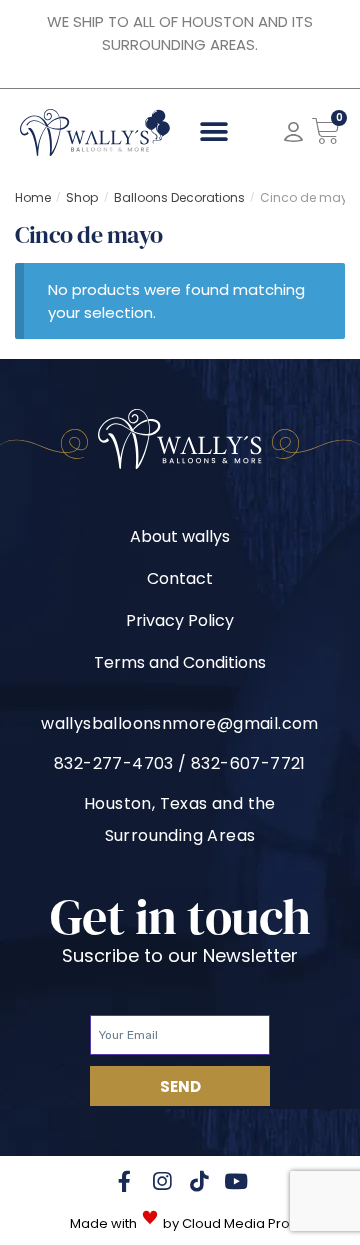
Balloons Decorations (179, 197)
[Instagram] (161, 1181)
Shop (82, 197)
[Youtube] (235, 1181)
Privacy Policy (180, 620)
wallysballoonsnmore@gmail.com (180, 723)
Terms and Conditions (180, 662)
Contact (180, 578)
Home (33, 197)
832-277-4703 (114, 763)
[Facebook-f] (124, 1181)
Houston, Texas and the (180, 803)
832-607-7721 (248, 763)
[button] (214, 132)
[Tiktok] (198, 1181)
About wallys (180, 536)
